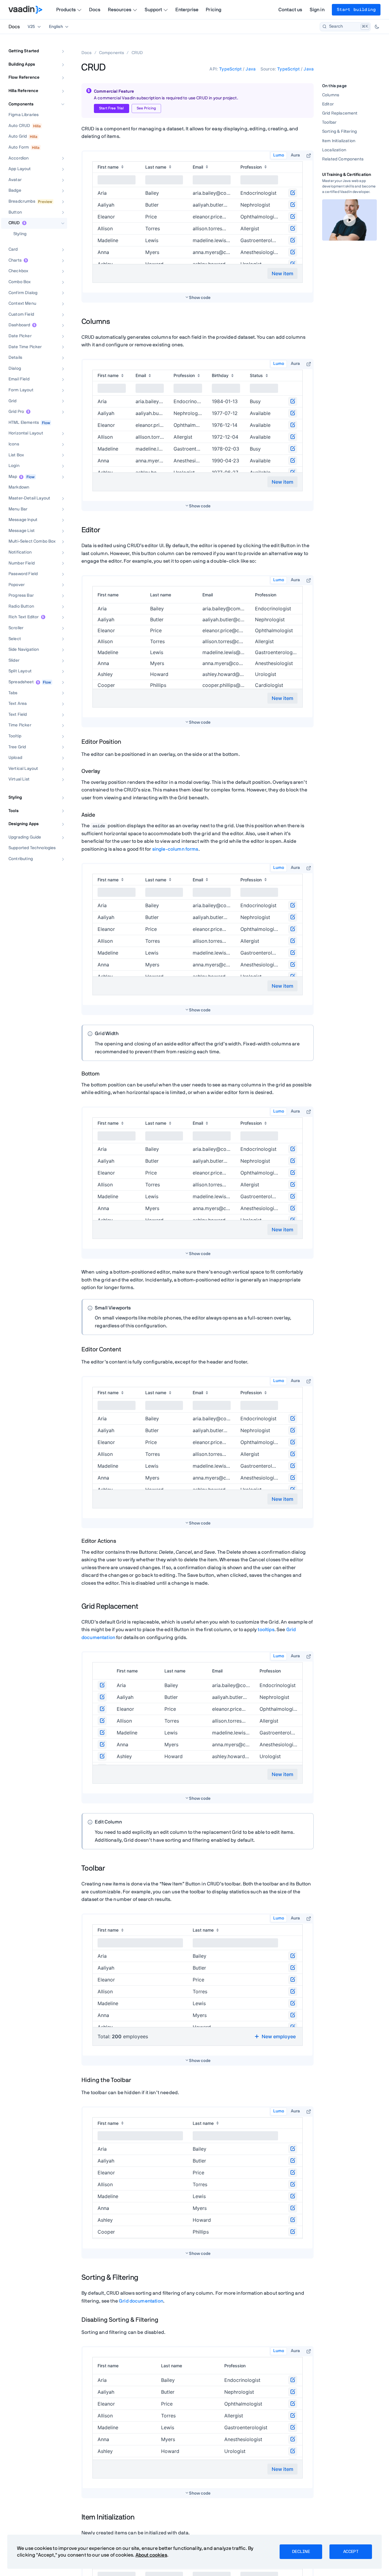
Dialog (15, 369)
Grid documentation (141, 2301)
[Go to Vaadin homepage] (25, 10)
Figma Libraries (24, 115)
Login (14, 466)
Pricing (213, 10)
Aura (295, 155)
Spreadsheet (21, 682)
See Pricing (146, 108)
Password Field (23, 574)
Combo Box (20, 282)
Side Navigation (24, 650)
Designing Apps (24, 824)
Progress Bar (21, 595)
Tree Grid (17, 747)
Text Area (18, 704)
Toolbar (329, 122)
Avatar (15, 180)
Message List (22, 531)
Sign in (317, 10)
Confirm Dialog (23, 293)
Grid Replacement (340, 113)
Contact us (290, 10)
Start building (356, 10)
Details (15, 358)
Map (13, 477)
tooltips (266, 1630)
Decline (301, 2552)
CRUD (14, 223)
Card (13, 249)
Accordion (19, 158)
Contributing (21, 859)
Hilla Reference (23, 91)
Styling (20, 234)
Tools (14, 811)
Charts (15, 260)
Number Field (22, 563)
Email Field (19, 379)
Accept (351, 2552)
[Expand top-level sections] (59, 45)
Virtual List (19, 779)
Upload (15, 758)
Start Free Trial (112, 108)
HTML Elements (24, 423)
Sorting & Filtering (339, 132)
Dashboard (19, 325)
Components (21, 104)
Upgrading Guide (25, 837)
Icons (14, 444)
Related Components (343, 159)
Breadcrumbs (22, 201)
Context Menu (22, 304)
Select (15, 639)
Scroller (16, 628)
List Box (16, 455)
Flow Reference (24, 77)
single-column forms (175, 849)
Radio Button (21, 606)
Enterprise (187, 10)
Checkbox (18, 271)
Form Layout (21, 390)
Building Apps (22, 64)
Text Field (18, 715)
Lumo (279, 155)
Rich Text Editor (24, 617)
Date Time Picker (25, 347)
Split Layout (20, 671)
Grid (13, 401)
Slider (14, 660)
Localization (334, 150)
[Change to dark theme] (377, 27)
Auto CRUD (19, 126)
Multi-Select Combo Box (32, 541)
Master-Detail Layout (29, 498)
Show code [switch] (200, 298)
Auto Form (19, 147)
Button (15, 212)
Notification (20, 552)
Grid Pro (16, 412)
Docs (95, 10)
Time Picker (20, 725)
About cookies (151, 2555)
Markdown (19, 487)
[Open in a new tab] (309, 156)
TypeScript (230, 69)
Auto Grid (18, 136)
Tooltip (15, 736)
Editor (328, 104)
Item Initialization (339, 141)
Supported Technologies (32, 848)
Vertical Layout (23, 769)
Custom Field (21, 314)
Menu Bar (18, 509)
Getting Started (24, 51)
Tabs (13, 693)
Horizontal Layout (26, 433)
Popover (17, 585)
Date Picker (20, 336)
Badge (15, 190)
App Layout (20, 169)
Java (251, 69)
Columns (331, 95)
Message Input (23, 520)
